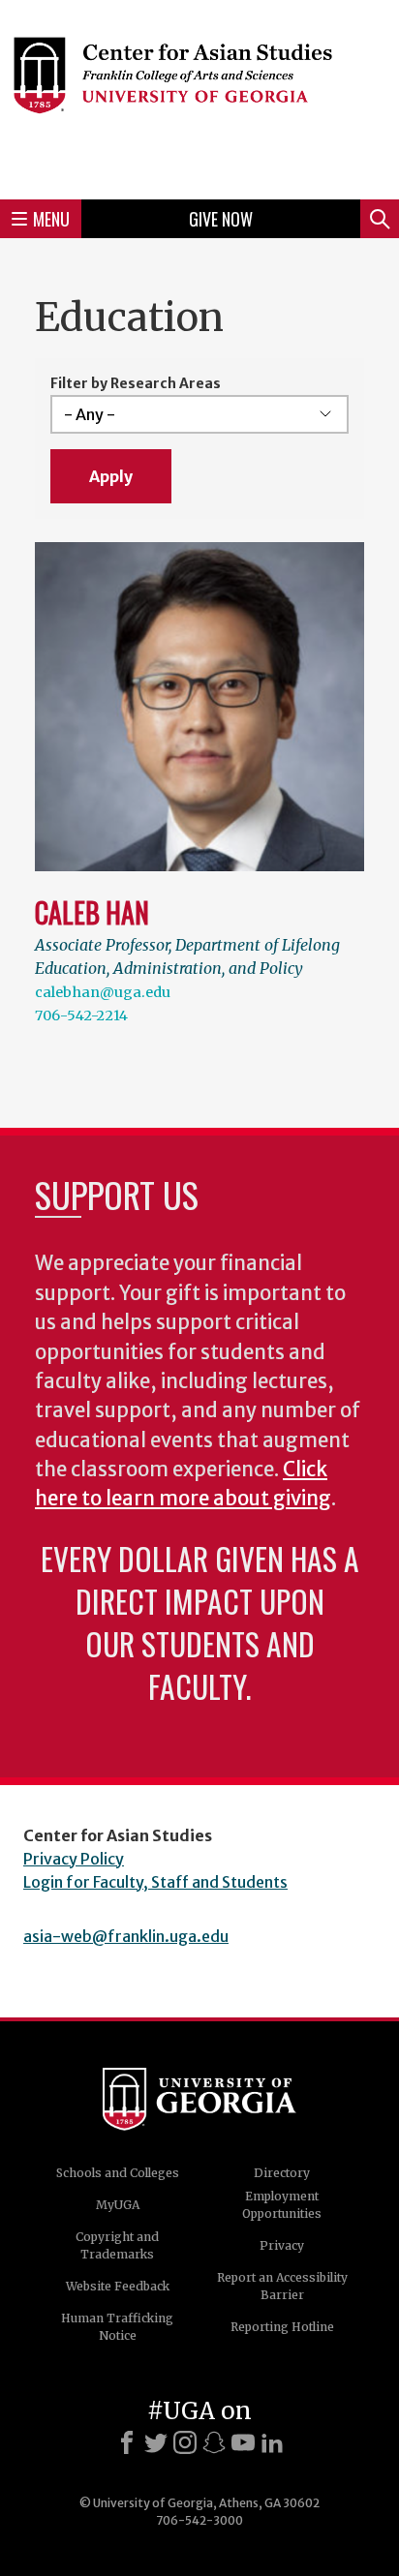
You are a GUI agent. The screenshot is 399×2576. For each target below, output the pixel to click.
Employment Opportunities (282, 2205)
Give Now (221, 219)
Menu (51, 219)
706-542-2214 (81, 1015)
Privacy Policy (74, 1859)
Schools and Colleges (118, 2173)
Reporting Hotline (282, 2327)
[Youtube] (243, 2442)
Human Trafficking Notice (117, 2327)
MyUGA (118, 2205)
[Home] (199, 97)
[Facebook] (127, 2442)
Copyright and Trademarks (117, 2245)
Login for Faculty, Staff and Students (155, 1882)
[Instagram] (185, 2442)
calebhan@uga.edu (103, 992)
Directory (282, 2173)
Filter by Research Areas (136, 383)
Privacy (282, 2245)
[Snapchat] (214, 2442)
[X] (156, 2442)
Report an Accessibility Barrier (282, 2286)
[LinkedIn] (272, 2442)
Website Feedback (118, 2286)
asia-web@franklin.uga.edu (126, 1936)
